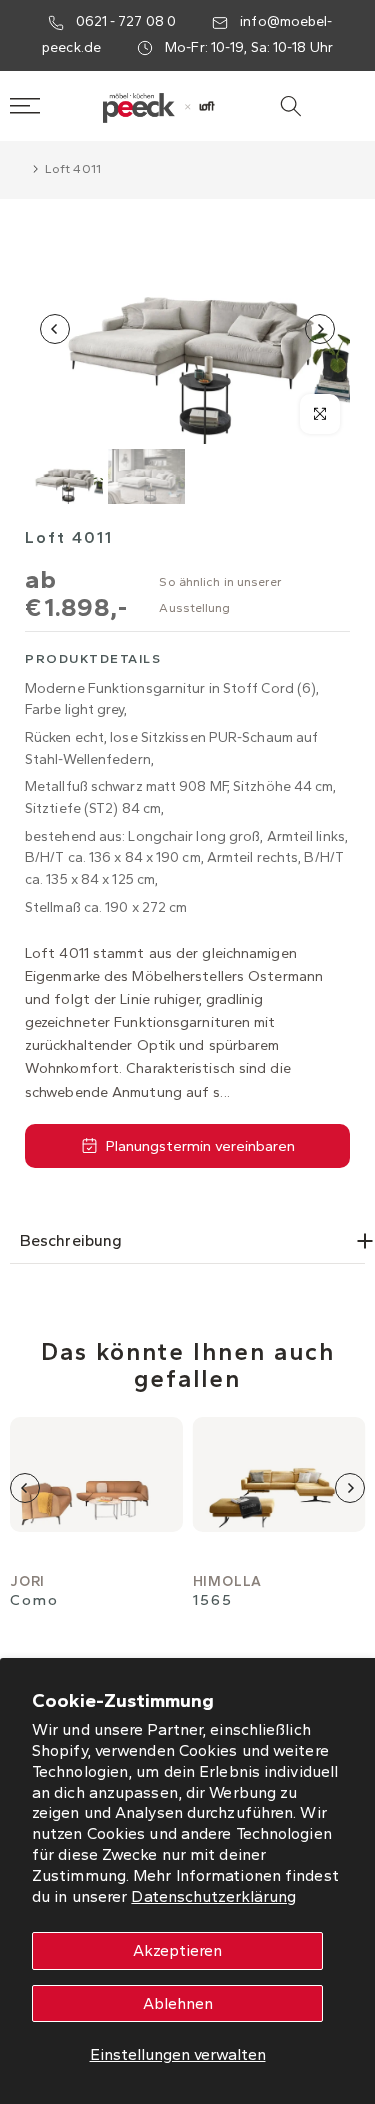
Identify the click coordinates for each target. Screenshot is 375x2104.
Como (34, 1601)
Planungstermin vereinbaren (200, 1146)
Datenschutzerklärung (213, 1896)
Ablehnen (178, 2003)
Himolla (228, 1581)
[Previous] (55, 329)
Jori (27, 1581)
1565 (213, 1601)
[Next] (320, 329)
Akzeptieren (177, 1950)
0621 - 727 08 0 (126, 21)
